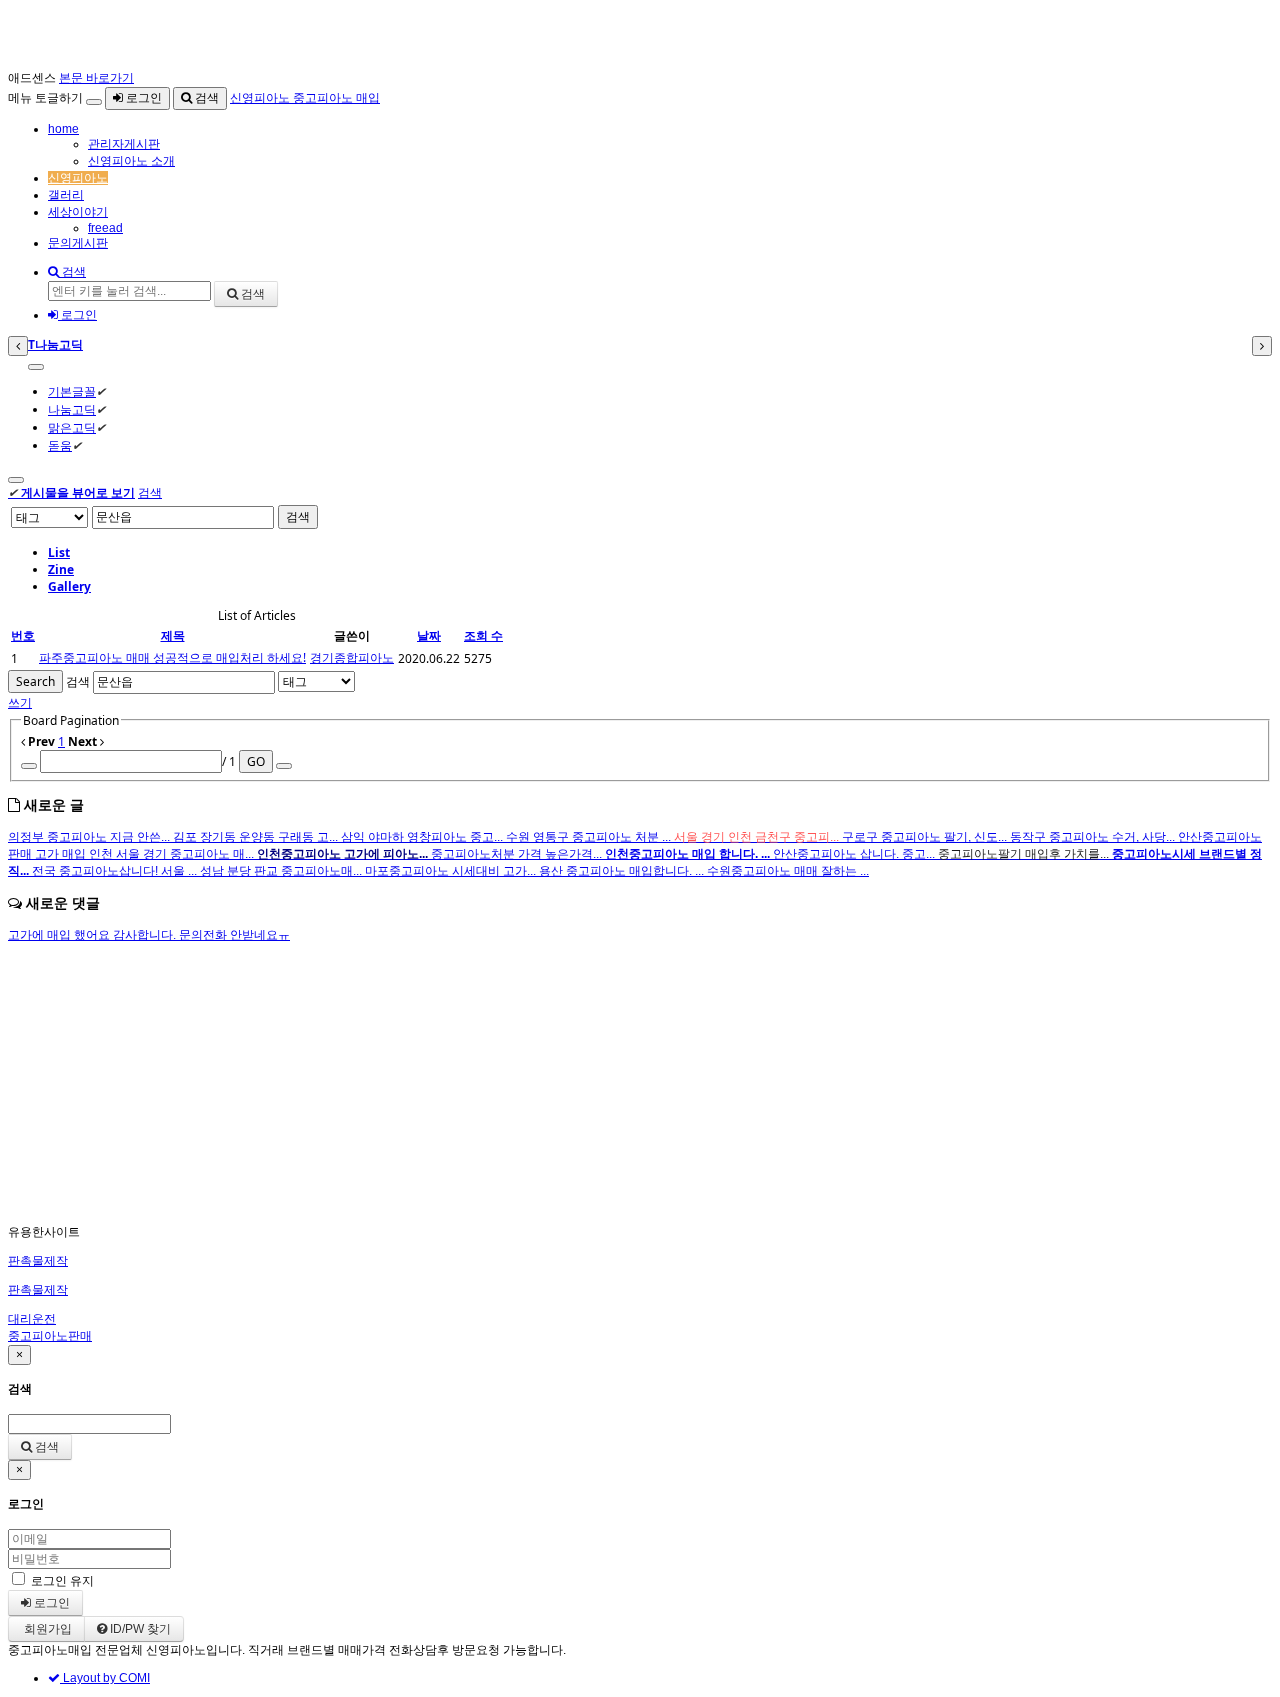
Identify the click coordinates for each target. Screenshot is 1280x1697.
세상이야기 (78, 212)
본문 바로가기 (96, 78)
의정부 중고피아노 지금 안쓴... (90, 837)
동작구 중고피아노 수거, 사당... (1094, 837)
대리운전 (32, 1319)
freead (105, 228)
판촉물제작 (38, 1261)
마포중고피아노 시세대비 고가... (452, 871)
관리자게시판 (124, 144)
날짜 (429, 635)
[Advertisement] (608, 1084)
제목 (173, 635)
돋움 (60, 445)
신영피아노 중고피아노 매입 (305, 98)
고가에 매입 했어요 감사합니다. (93, 935)
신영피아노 (78, 178)
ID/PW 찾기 (139, 1629)
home (63, 129)
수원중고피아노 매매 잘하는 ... (788, 871)
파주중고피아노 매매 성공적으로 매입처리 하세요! (172, 657)
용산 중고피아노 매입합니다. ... (623, 871)
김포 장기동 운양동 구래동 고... (257, 837)
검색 (205, 98)
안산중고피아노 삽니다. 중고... (855, 854)
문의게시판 (78, 243)
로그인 (142, 98)
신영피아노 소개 (131, 161)
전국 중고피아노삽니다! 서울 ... (116, 871)
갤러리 (66, 195)
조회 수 (483, 635)
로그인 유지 (62, 1581)
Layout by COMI (105, 1678)
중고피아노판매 (50, 1336)
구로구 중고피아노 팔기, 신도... (926, 837)
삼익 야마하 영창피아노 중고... (423, 837)
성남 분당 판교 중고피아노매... (282, 871)
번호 (23, 635)
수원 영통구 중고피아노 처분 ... (590, 837)
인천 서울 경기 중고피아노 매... (173, 854)
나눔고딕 (72, 409)
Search (35, 681)
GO (256, 761)
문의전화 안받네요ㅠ (234, 935)
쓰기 (20, 702)
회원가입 (46, 1629)
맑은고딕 (72, 427)
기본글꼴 (72, 391)
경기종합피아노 (352, 657)
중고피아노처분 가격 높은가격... (518, 854)
